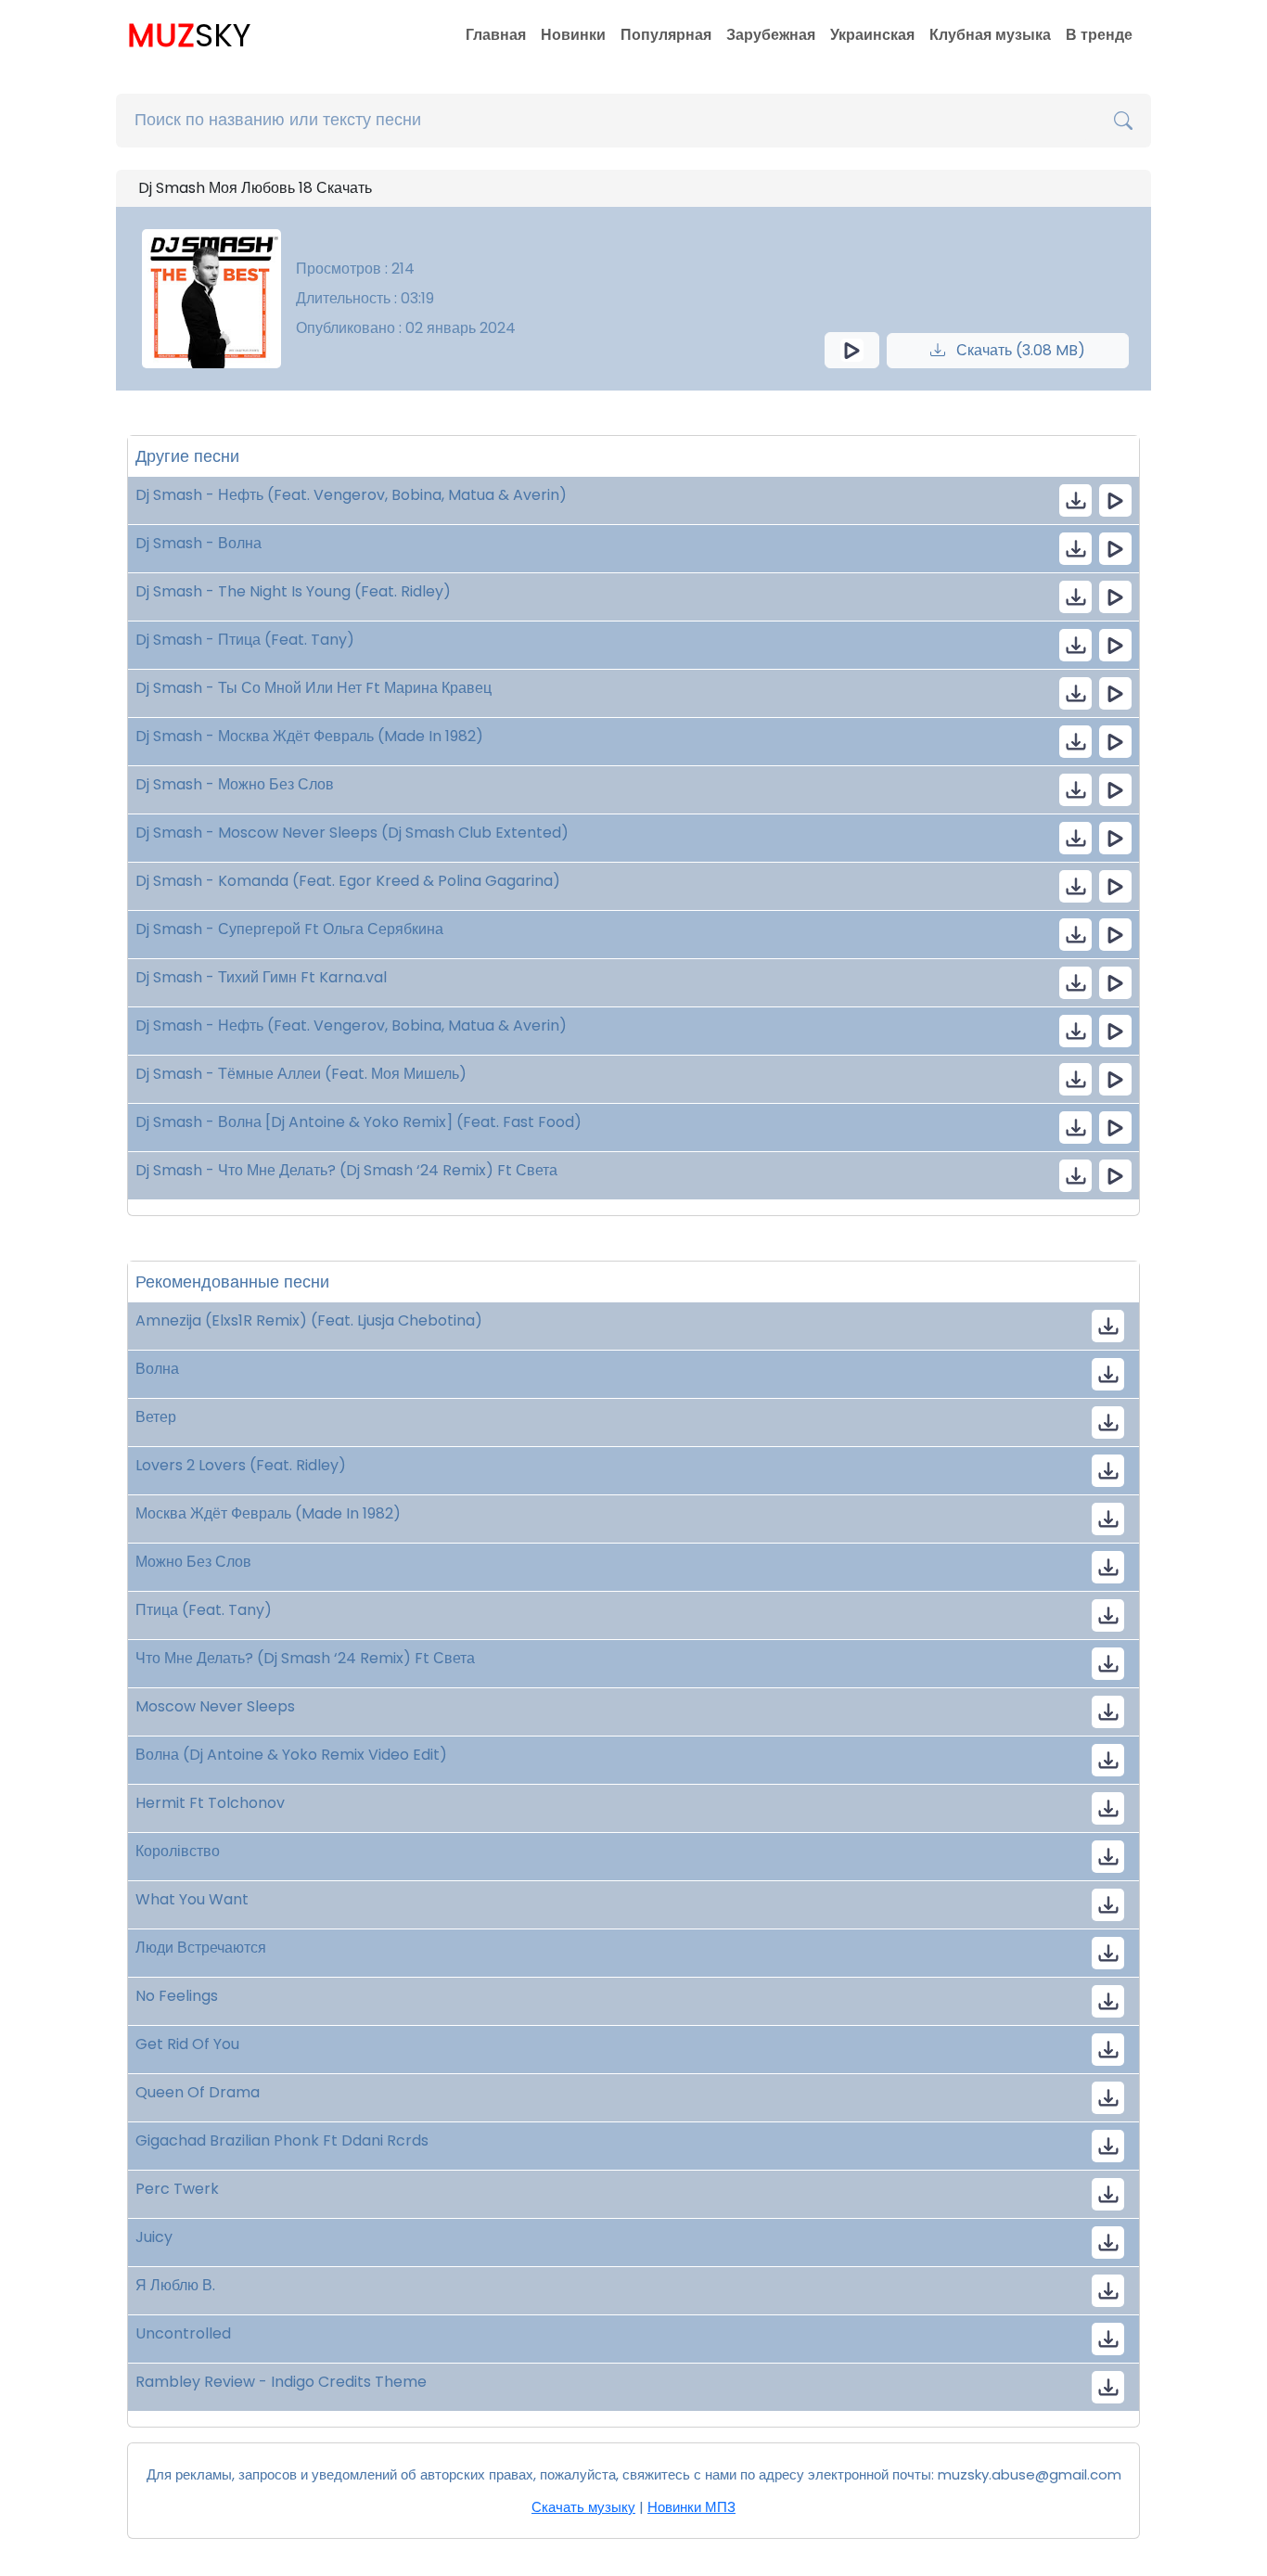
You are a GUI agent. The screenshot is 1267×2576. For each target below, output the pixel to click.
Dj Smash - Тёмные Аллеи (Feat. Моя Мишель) (301, 1074)
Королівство (178, 1851)
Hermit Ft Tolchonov (210, 1803)
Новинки (573, 35)
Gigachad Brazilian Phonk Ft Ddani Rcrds (282, 2140)
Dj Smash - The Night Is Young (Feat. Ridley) (293, 591)
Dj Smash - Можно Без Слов (235, 784)
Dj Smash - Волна (198, 543)
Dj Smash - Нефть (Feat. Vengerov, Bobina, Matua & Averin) (351, 495)
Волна (157, 1369)
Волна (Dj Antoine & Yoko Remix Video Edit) (291, 1755)
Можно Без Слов (193, 1562)
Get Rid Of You (187, 2044)
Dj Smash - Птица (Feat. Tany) (245, 640)
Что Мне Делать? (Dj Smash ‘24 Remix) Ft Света (305, 1658)
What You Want (192, 1899)
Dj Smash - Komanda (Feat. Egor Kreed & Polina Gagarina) (348, 881)
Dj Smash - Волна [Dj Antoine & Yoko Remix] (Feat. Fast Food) (358, 1122)
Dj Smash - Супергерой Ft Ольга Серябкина (289, 929)
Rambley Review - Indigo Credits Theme (281, 2382)
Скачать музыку (583, 2507)
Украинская (872, 35)
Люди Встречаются (201, 1948)
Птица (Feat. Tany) (204, 1610)
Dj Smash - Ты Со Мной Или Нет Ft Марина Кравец (314, 688)
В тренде (1099, 35)
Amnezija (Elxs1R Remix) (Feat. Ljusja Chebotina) (309, 1320)
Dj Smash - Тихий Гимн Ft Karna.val (261, 977)
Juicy (154, 2237)
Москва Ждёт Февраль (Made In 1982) (268, 1513)
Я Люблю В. (175, 2285)
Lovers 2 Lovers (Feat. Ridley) (241, 1465)
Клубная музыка (990, 35)
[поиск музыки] (1123, 121)
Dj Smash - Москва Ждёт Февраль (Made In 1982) (309, 736)
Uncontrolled (183, 2333)
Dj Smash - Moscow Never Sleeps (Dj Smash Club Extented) (352, 833)
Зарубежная (771, 35)
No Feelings (177, 1996)
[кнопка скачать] (1075, 500)
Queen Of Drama (198, 2092)
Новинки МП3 (691, 2507)
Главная (496, 35)
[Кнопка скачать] (1108, 1808)
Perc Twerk (177, 2189)
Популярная (666, 35)
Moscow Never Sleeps (215, 1706)
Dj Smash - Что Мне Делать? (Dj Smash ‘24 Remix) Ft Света (346, 1170)
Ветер (156, 1417)
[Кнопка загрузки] (1108, 1326)
